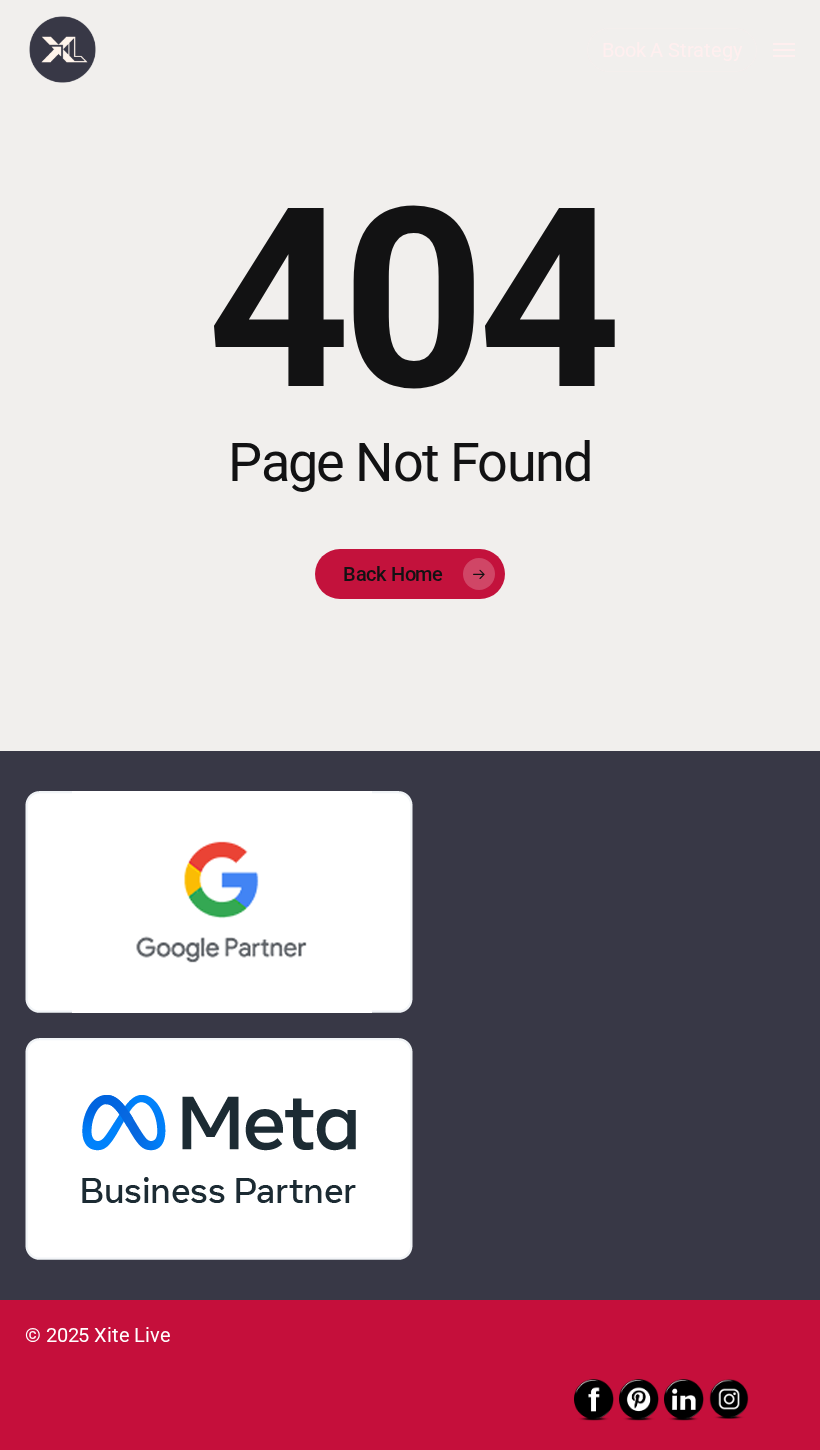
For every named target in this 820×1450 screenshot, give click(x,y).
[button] (784, 50)
